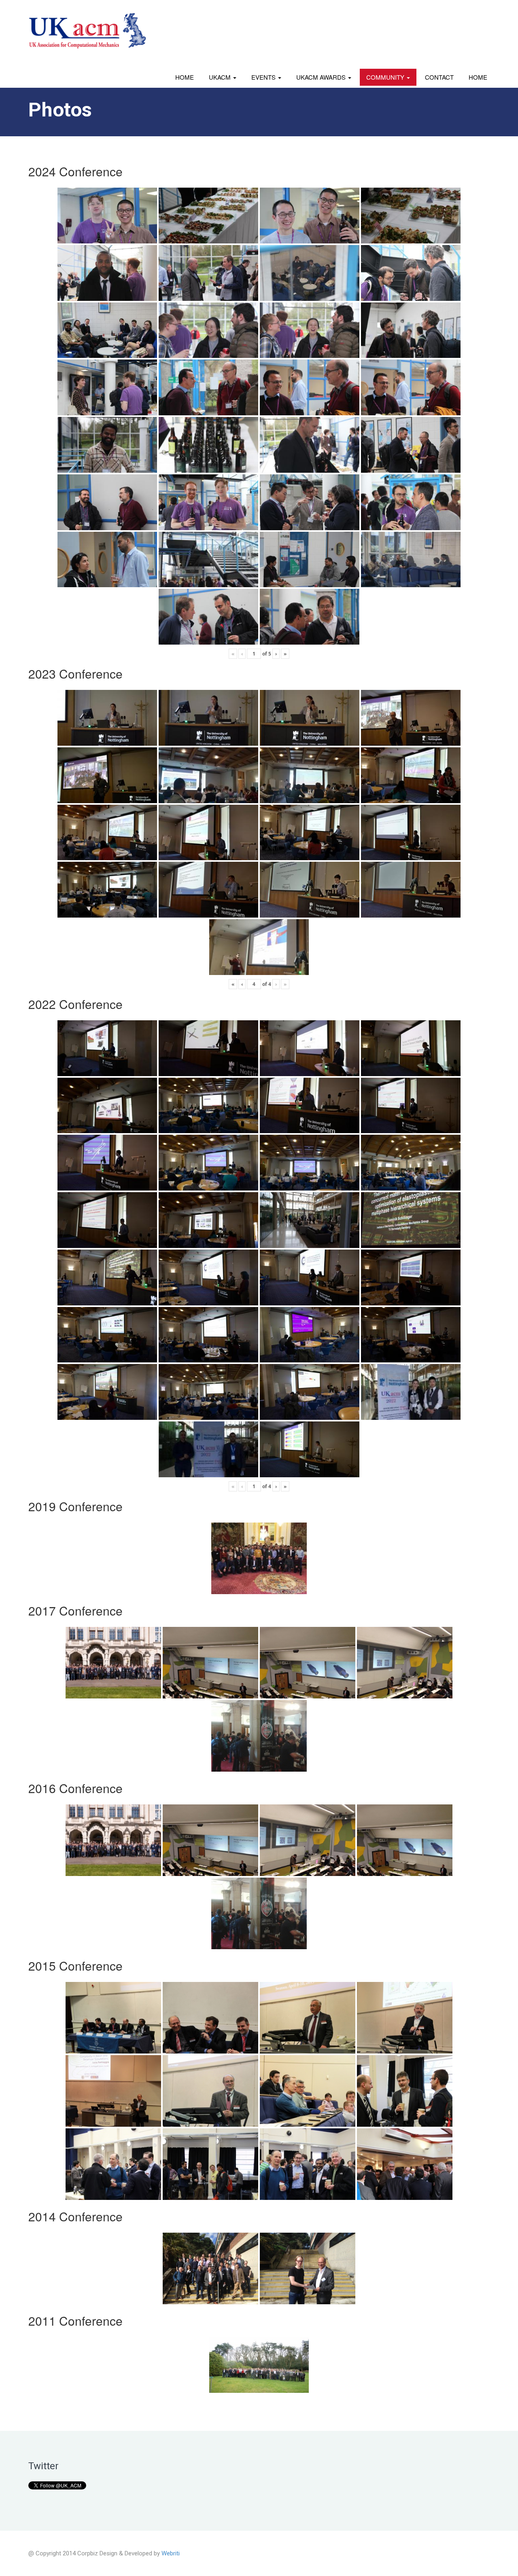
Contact (439, 77)
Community (386, 77)
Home (185, 77)
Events (264, 77)
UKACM (221, 77)
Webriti (171, 2553)
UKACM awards (322, 77)
